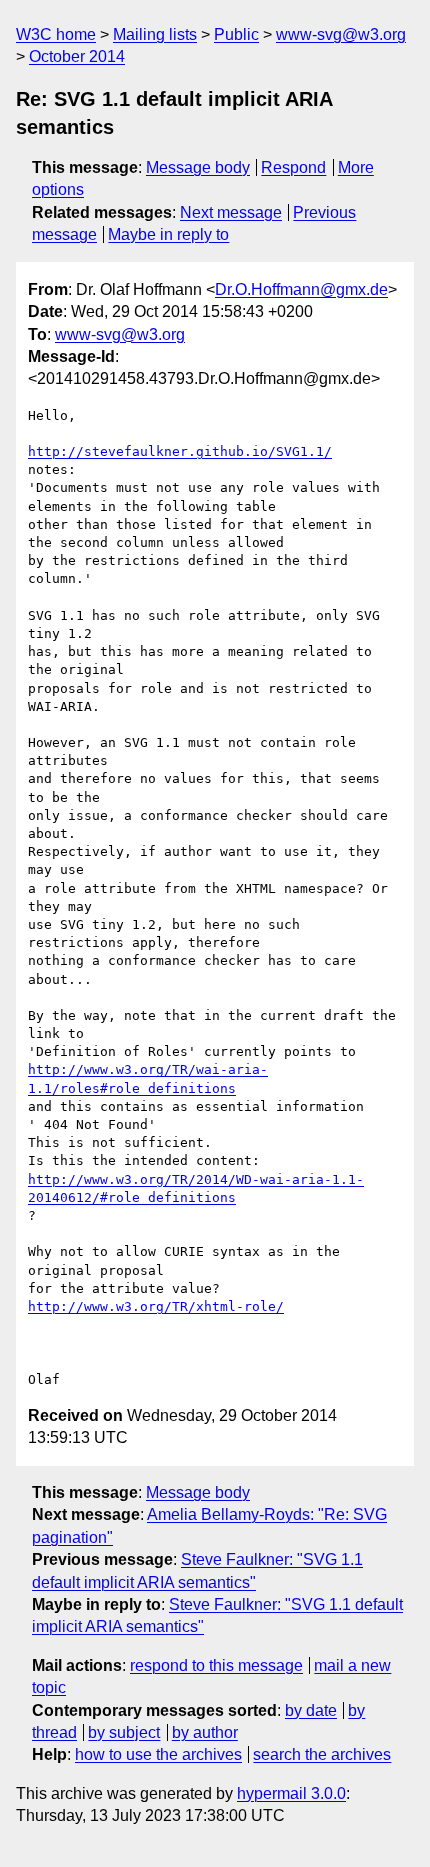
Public (236, 34)
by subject (124, 1732)
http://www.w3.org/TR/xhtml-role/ (156, 1306)
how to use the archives (158, 1754)
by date (311, 1710)
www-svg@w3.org (341, 34)
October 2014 (77, 56)
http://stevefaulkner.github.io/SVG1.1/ (180, 451)
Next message (231, 212)
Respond (293, 167)
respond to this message (216, 1665)
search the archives (322, 1754)
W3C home (56, 34)
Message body (198, 167)
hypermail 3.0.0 (291, 1793)
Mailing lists (155, 34)
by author (205, 1732)
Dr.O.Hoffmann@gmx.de (301, 289)
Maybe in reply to (168, 234)
